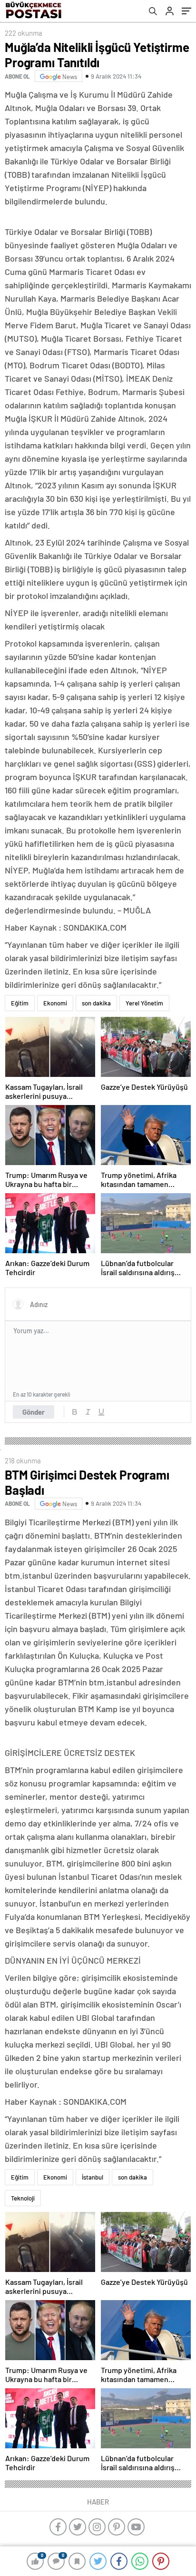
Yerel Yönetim (144, 1003)
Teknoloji (23, 2198)
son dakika (96, 1003)
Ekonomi (55, 1003)
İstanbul (93, 2177)
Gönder (34, 1412)
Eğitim (20, 1003)
